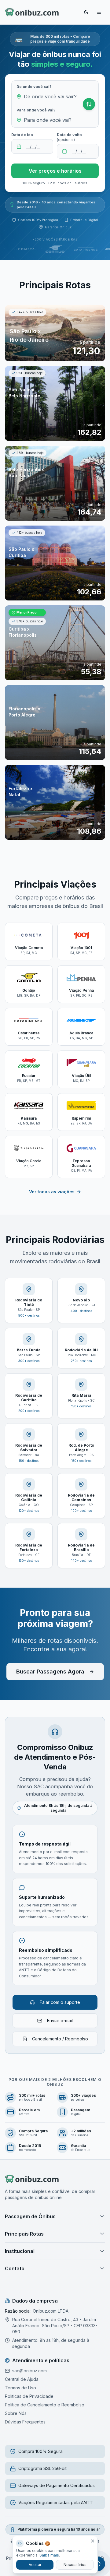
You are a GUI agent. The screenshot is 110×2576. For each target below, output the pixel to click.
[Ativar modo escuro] (86, 12)
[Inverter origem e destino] (89, 104)
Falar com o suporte (60, 2002)
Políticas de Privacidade (29, 2396)
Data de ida (22, 135)
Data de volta (69, 137)
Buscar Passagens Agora (50, 1672)
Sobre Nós (16, 2413)
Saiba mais (49, 2555)
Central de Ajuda (22, 2379)
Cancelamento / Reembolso (60, 2039)
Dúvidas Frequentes (25, 2422)
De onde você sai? (34, 87)
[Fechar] (93, 2541)
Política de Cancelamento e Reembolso (45, 2405)
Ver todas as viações (52, 1192)
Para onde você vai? (36, 110)
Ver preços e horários (55, 171)
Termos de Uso (20, 2388)
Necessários (75, 2565)
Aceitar (35, 2565)
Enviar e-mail (60, 2020)
